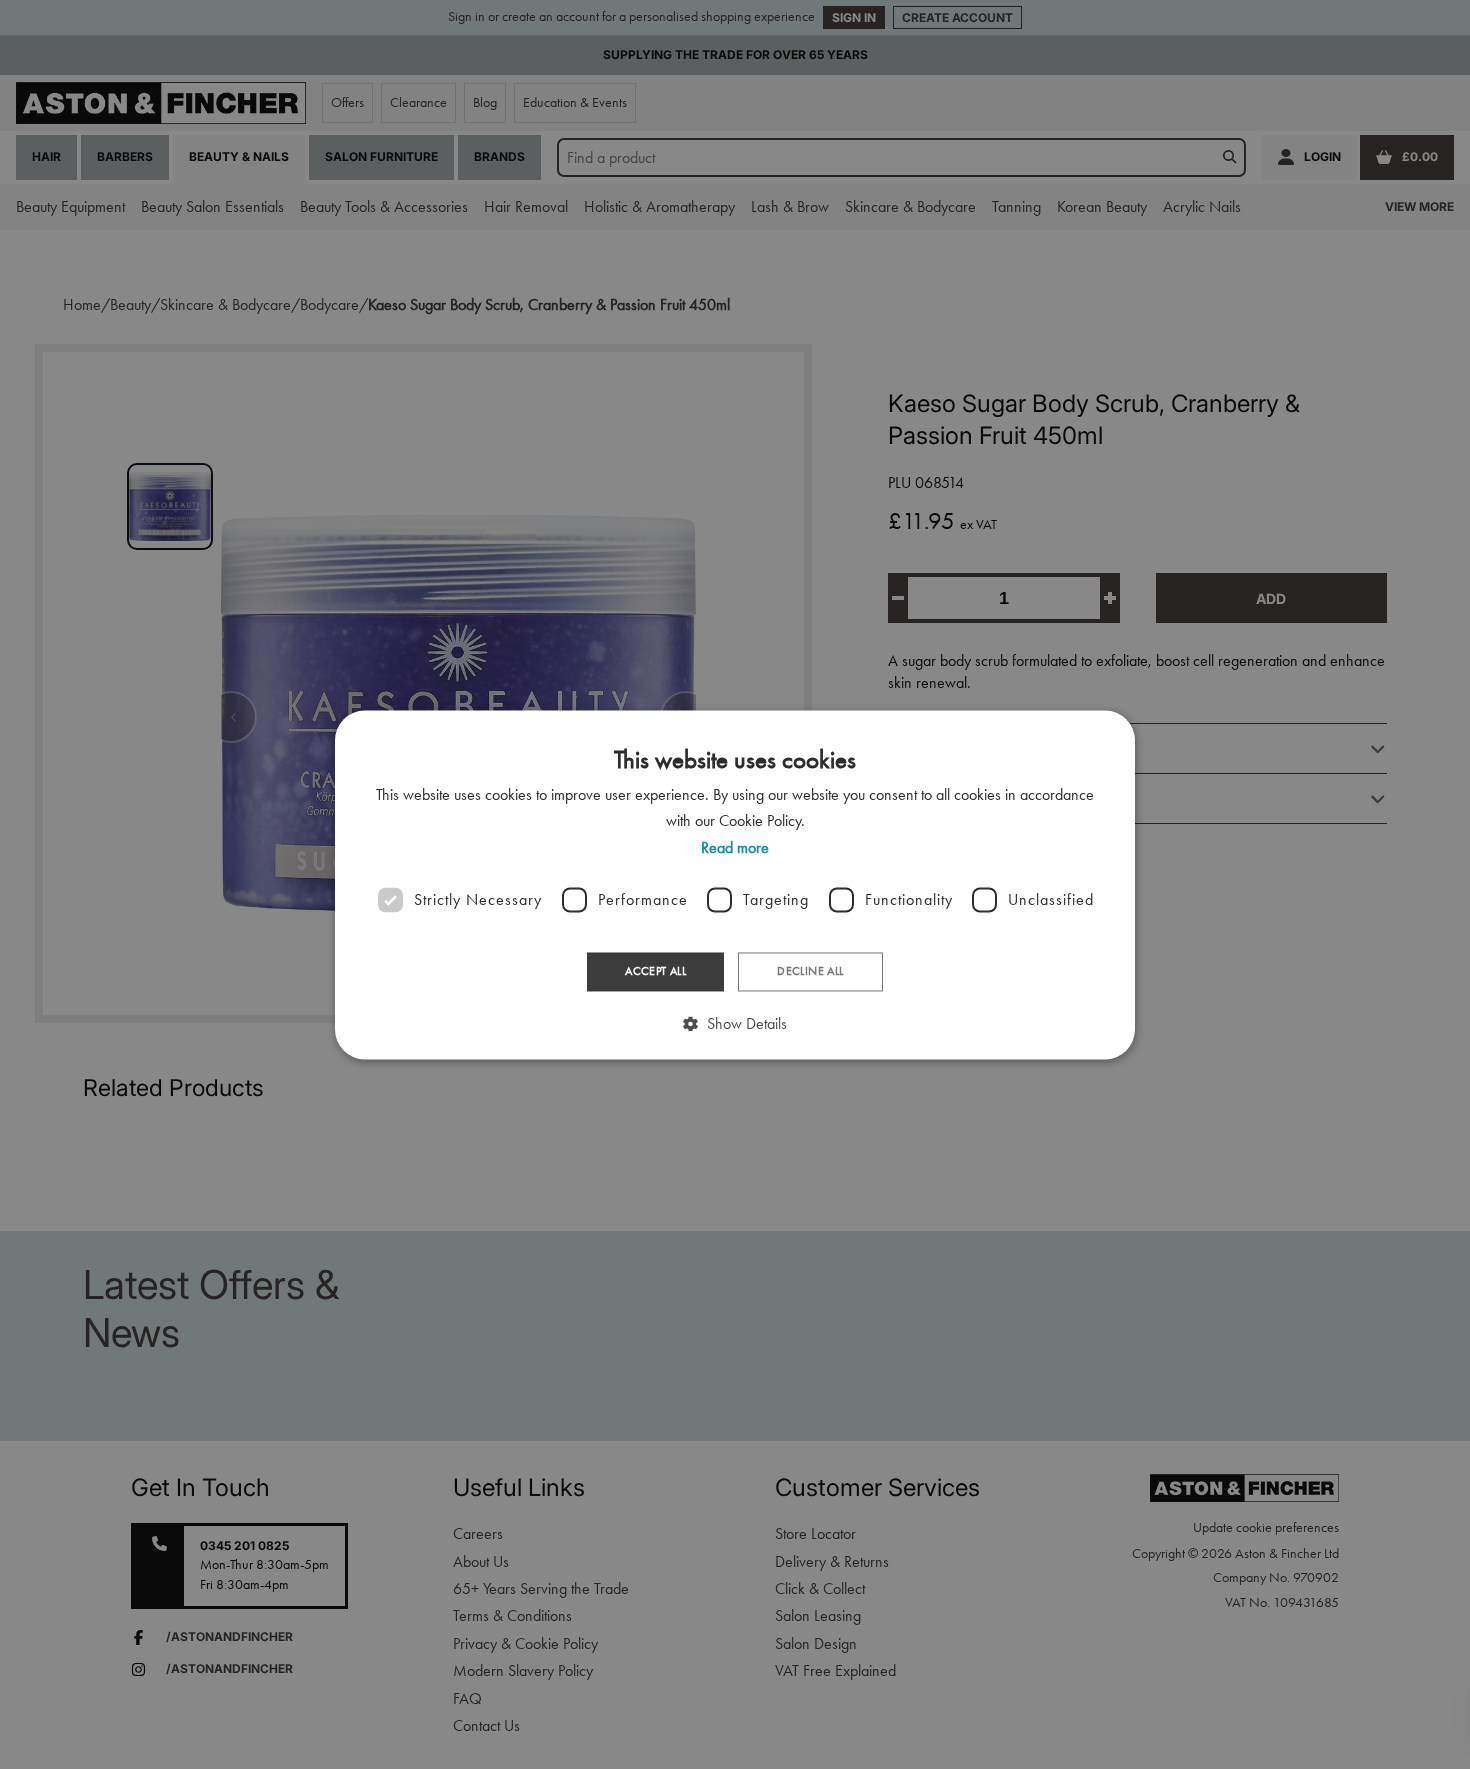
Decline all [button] (810, 972)
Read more (735, 847)
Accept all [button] (655, 972)
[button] (735, 1023)
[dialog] (735, 884)
